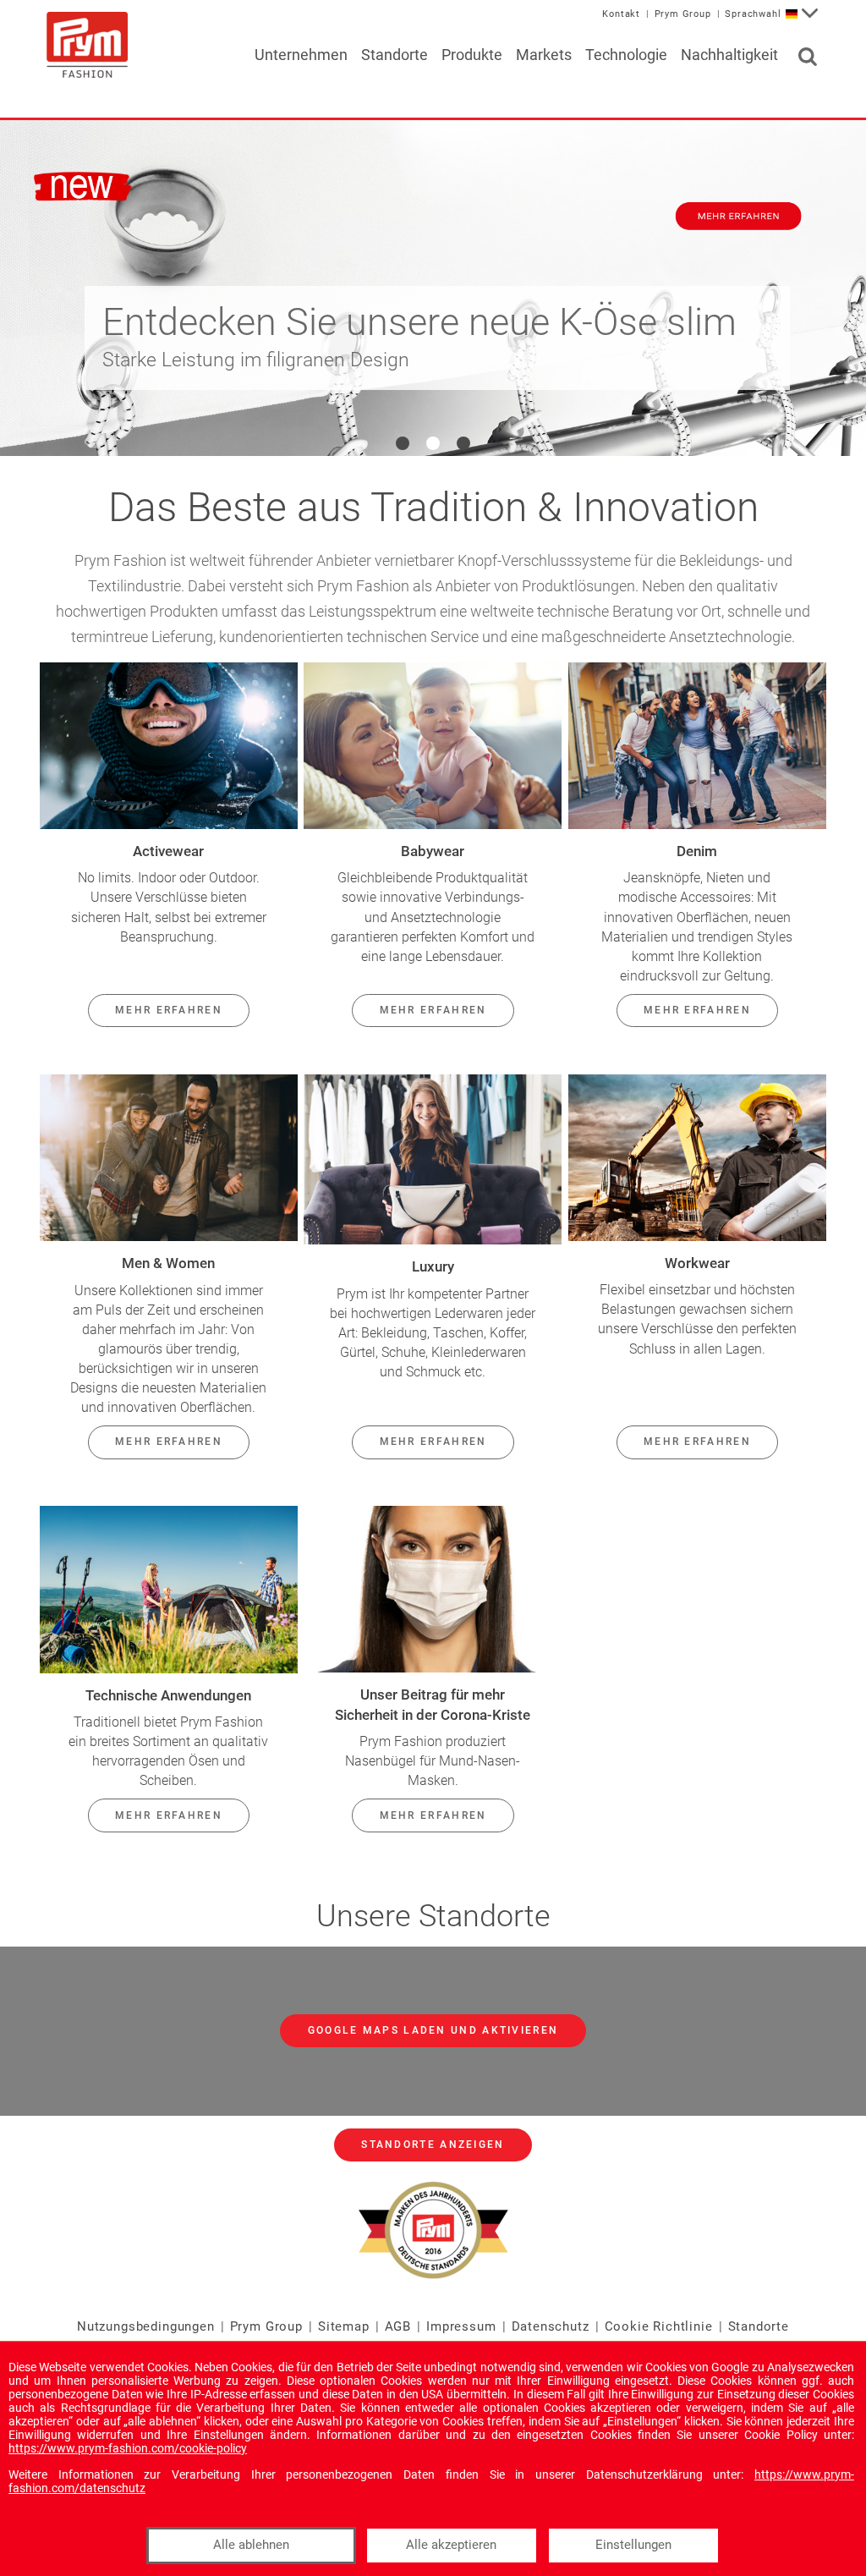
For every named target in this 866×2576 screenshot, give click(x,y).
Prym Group (683, 14)
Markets (544, 55)
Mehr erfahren (169, 1010)
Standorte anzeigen (433, 2145)
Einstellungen (633, 2545)
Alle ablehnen (251, 2545)
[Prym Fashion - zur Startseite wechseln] (87, 44)
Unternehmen (301, 55)
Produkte (472, 55)
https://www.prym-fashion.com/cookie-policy (128, 2448)
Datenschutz (551, 2326)
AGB (398, 2326)
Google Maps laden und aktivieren (433, 2030)
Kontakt (621, 14)
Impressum (461, 2326)
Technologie (626, 55)
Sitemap (344, 2326)
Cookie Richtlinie (659, 2326)
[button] (403, 443)
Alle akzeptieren (451, 2545)
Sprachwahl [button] (753, 14)
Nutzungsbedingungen (146, 2326)
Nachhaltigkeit (729, 55)
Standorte (395, 55)
